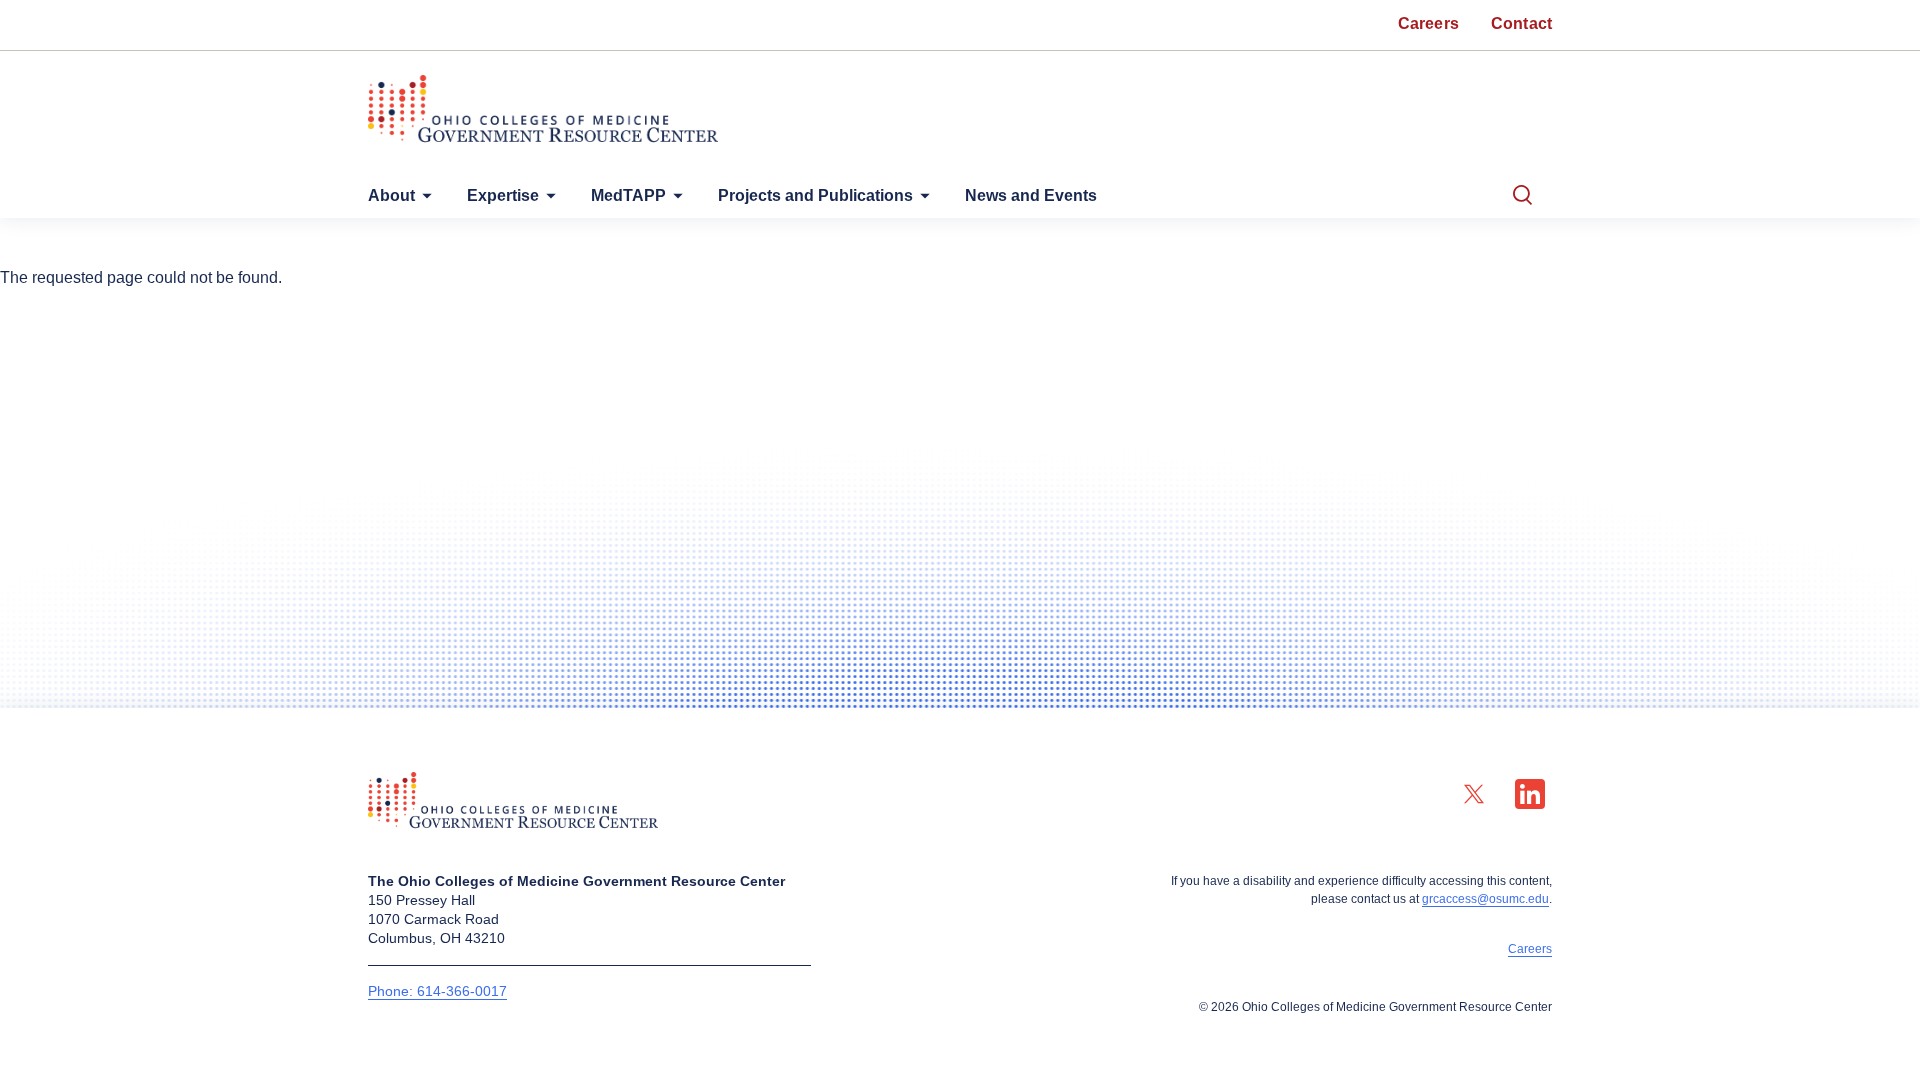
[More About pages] (423, 200)
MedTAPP (628, 195)
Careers (1530, 949)
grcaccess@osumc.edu (1485, 899)
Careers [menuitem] (1428, 23)
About (391, 195)
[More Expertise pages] (547, 200)
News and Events (1031, 195)
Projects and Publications (815, 195)
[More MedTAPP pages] (674, 200)
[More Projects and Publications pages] (921, 200)
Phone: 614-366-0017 (437, 991)
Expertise (503, 195)
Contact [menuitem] (1521, 23)
